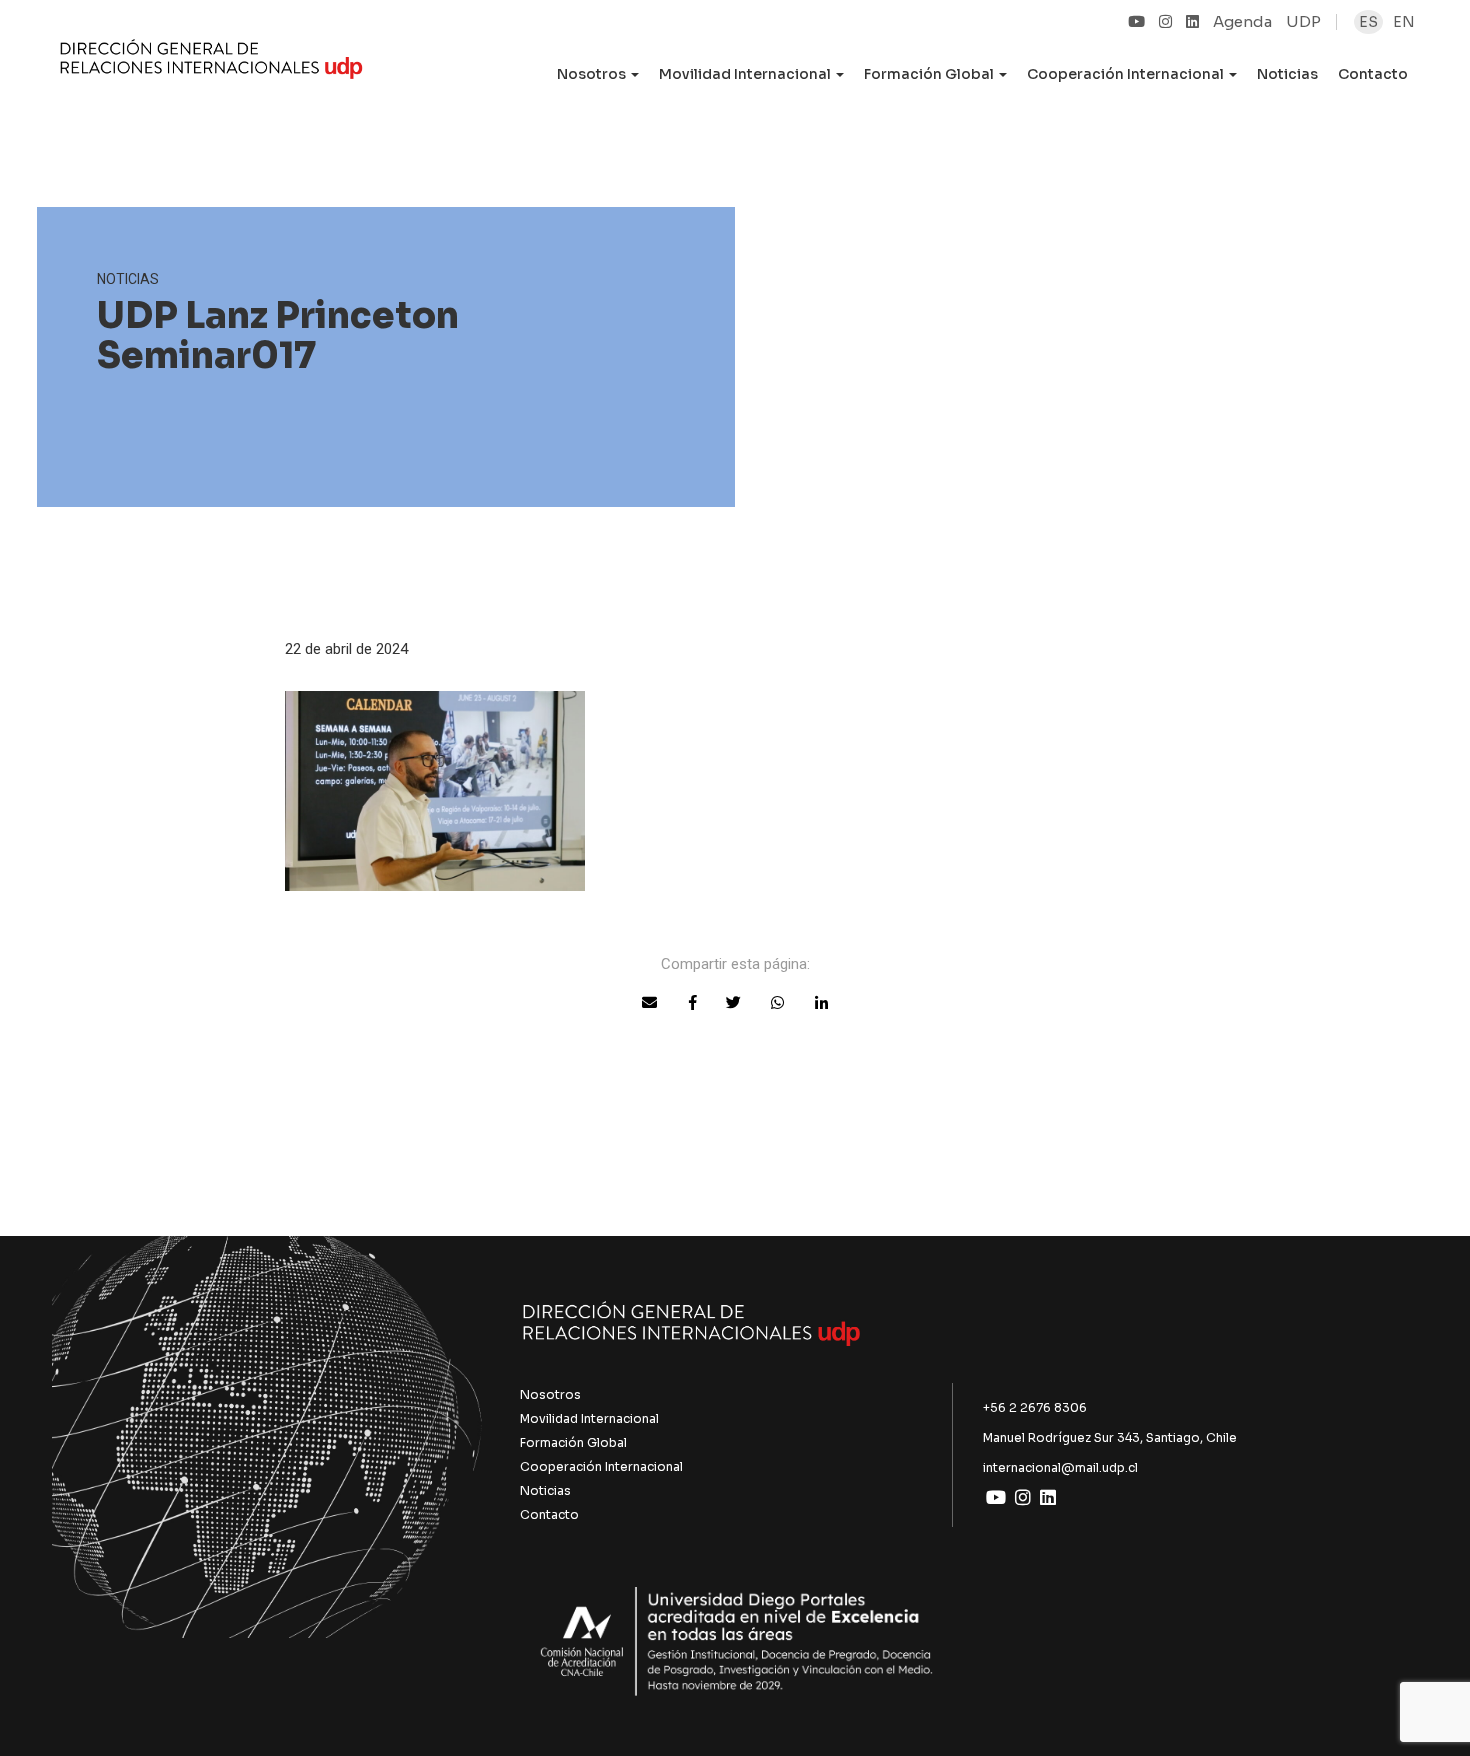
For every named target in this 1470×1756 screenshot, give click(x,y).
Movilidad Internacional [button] (746, 74)
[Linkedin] (1192, 21)
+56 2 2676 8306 (1035, 1407)
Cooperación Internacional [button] (1127, 74)
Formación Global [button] (930, 74)
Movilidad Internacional (589, 1418)
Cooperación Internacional (601, 1466)
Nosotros (550, 1394)
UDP (1303, 21)
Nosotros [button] (593, 74)
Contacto (1373, 74)
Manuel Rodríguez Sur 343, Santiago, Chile (1110, 1437)
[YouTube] (1136, 21)
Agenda (1242, 21)
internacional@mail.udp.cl (1060, 1467)
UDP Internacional (211, 64)
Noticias (1287, 74)
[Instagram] (1165, 21)
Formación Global (573, 1442)
